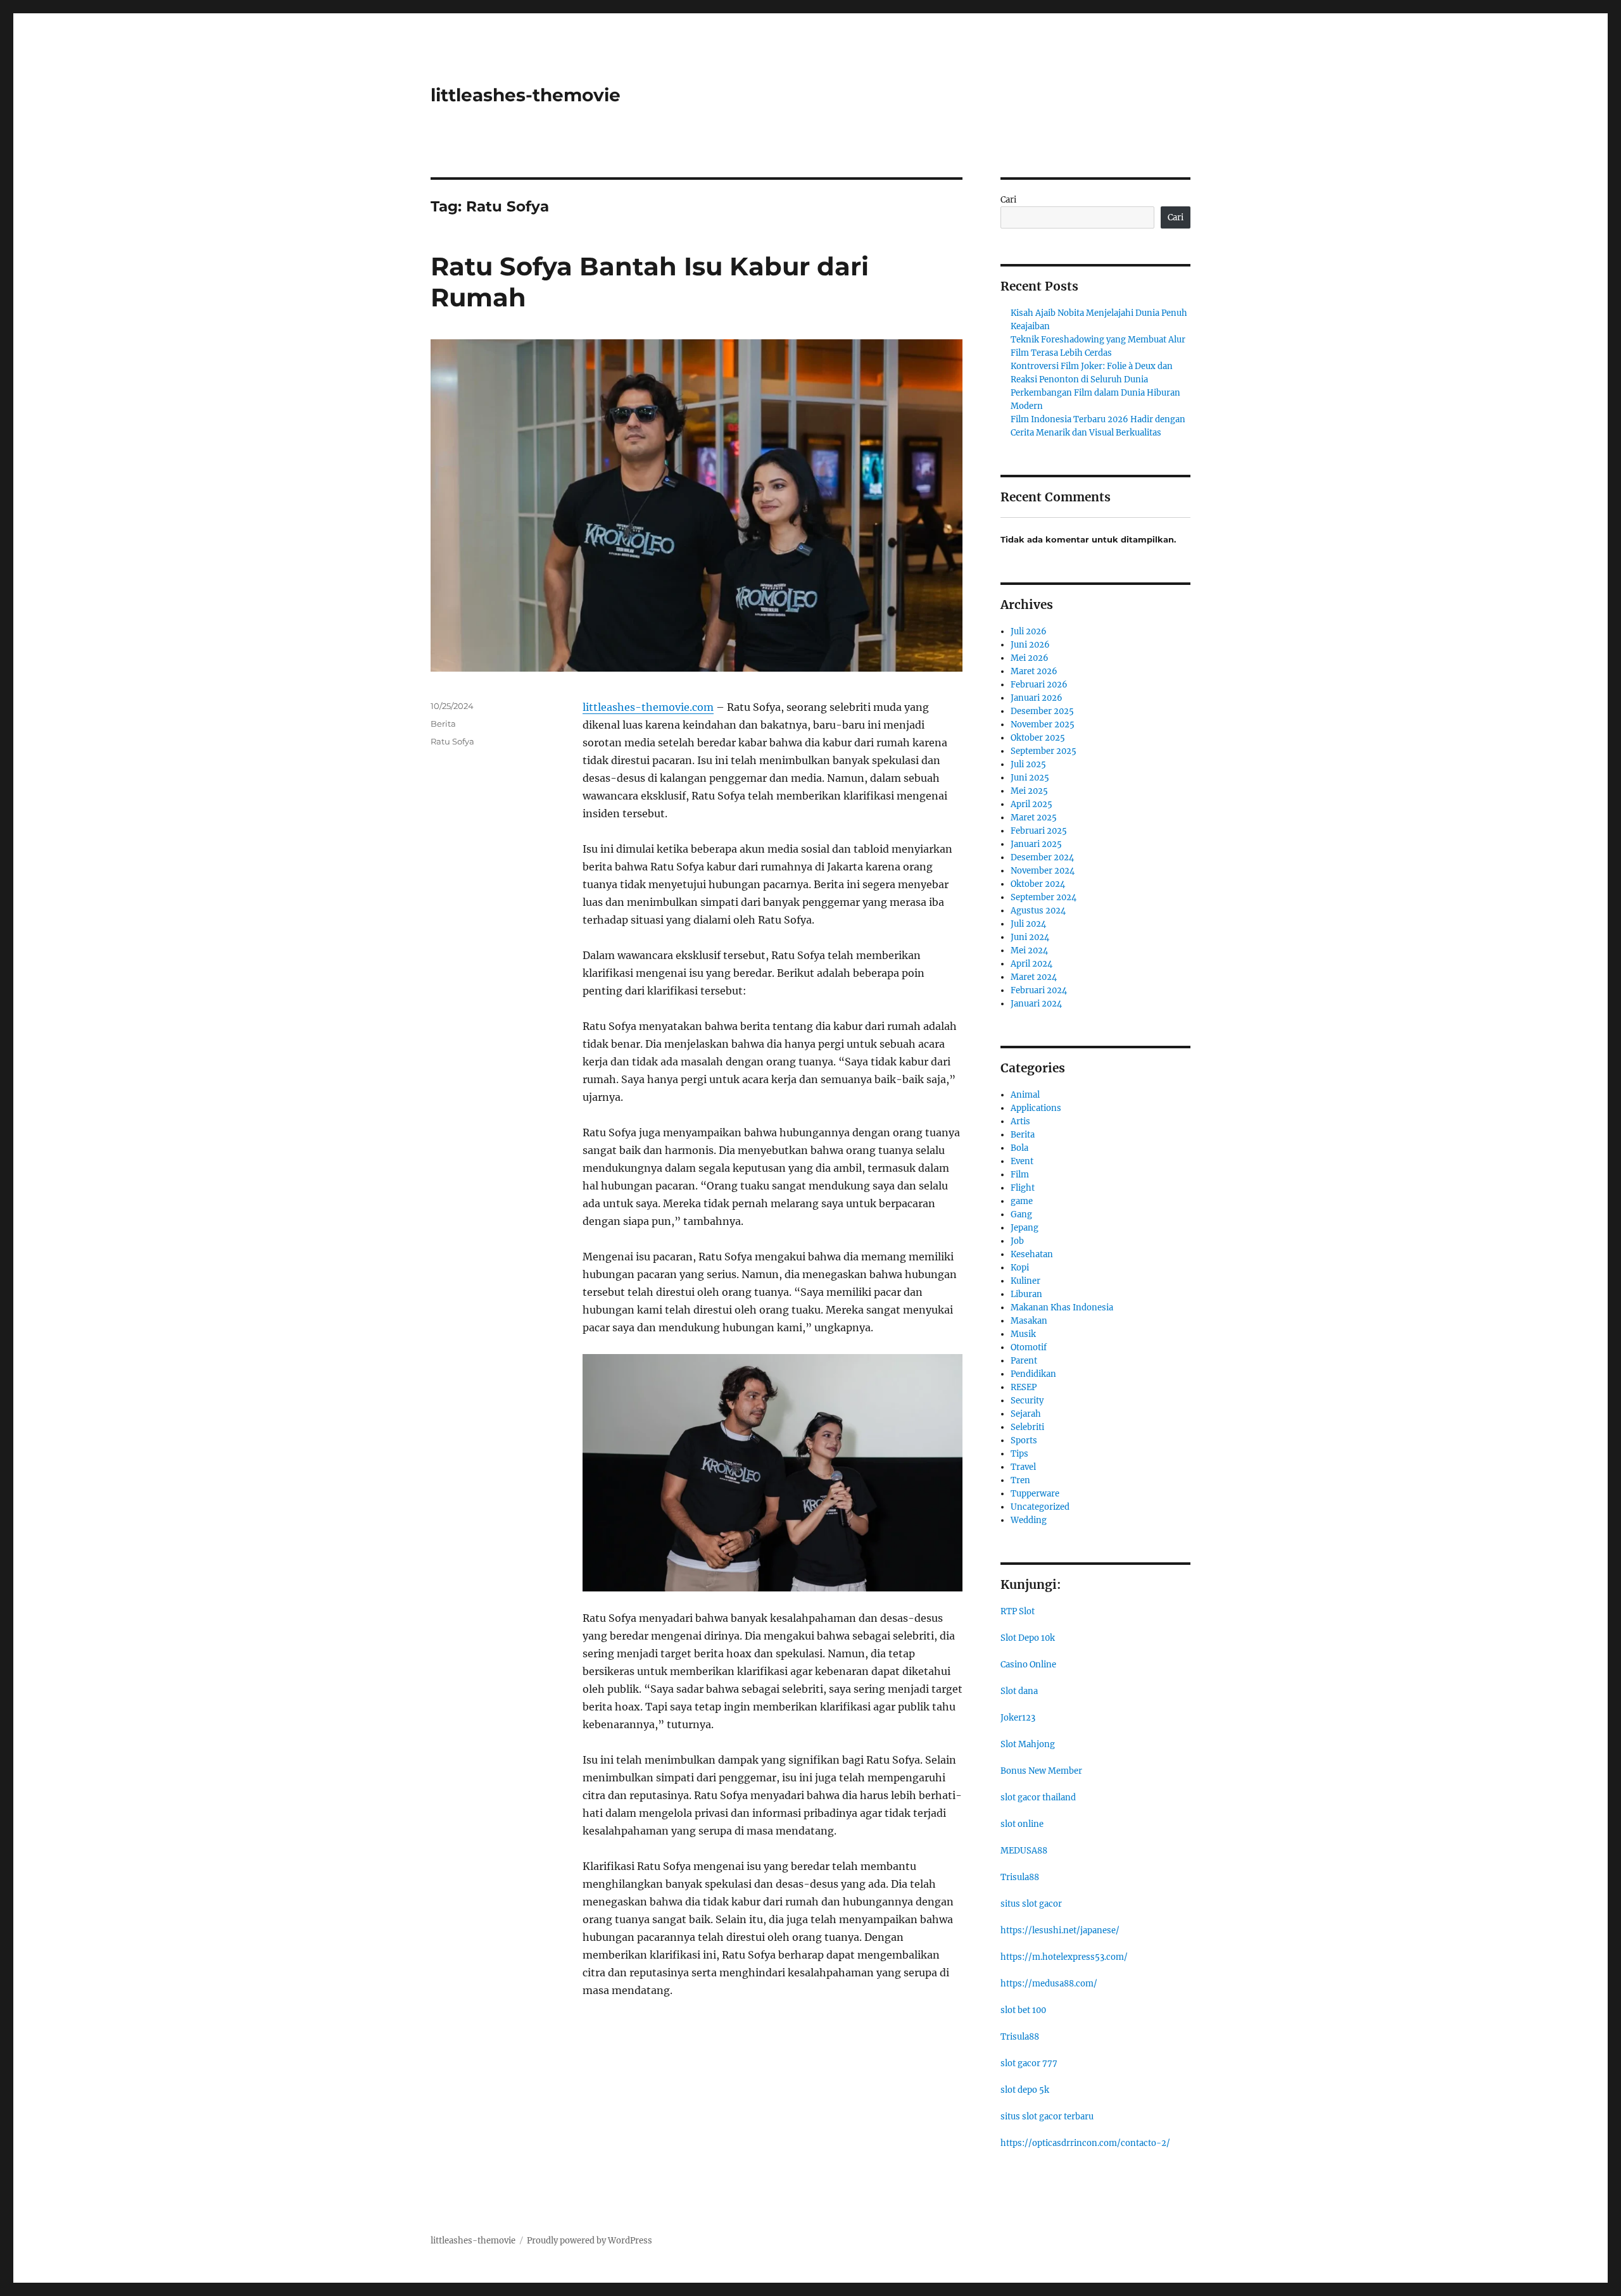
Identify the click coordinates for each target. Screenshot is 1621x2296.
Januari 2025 (1036, 844)
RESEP (1024, 1387)
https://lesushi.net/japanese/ (1060, 1930)
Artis (1020, 1121)
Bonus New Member (1041, 1771)
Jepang (1025, 1228)
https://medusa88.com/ (1049, 1984)
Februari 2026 (1039, 685)
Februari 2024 (1039, 990)
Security (1027, 1401)
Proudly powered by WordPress (590, 2241)
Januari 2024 (1036, 1004)
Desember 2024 (1042, 857)
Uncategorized (1040, 1507)
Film (1020, 1175)
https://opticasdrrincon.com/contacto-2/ (1085, 2143)
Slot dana (1019, 1691)
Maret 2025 (1034, 818)
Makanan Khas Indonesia (1062, 1308)
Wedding (1029, 1520)
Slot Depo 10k (1028, 1638)
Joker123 (1018, 1718)
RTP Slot (1018, 1611)
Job (1017, 1241)
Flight (1023, 1188)
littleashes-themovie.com (648, 707)
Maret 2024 (1034, 977)
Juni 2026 (1030, 645)
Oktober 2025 (1038, 738)
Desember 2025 (1042, 711)
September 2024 (1044, 897)
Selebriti (1027, 1427)
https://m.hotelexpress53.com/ (1064, 1957)
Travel (1023, 1467)
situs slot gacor (1031, 1904)
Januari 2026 (1037, 698)
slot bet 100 (1023, 2010)
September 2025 (1044, 751)
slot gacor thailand (1038, 1797)
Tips (1019, 1454)
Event (1022, 1161)
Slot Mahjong (1028, 1744)
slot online (1022, 1824)
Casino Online (1028, 1665)
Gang (1021, 1214)
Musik (1023, 1334)
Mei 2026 (1030, 658)
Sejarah (1026, 1414)
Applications (1036, 1108)
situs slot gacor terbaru (1047, 2117)
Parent (1024, 1361)
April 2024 (1031, 964)
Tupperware (1035, 1494)
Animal (1025, 1095)
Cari (1008, 200)
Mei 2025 (1029, 791)
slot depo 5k (1025, 2090)
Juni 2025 (1030, 778)
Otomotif (1029, 1347)
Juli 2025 (1028, 764)
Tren (1020, 1480)
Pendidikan (1033, 1374)
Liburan (1026, 1294)
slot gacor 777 (1029, 2063)
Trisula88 (1020, 1877)
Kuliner (1025, 1281)
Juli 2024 (1028, 924)
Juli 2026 (1029, 631)
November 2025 (1043, 725)
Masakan (1029, 1321)
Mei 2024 (1029, 950)
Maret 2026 (1034, 671)
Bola (1019, 1148)
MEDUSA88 (1024, 1851)
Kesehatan (1032, 1254)
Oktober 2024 (1038, 884)
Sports (1024, 1440)
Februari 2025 (1039, 831)
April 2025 (1031, 804)
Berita (443, 724)
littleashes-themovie (526, 95)
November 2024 (1043, 871)
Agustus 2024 (1038, 911)
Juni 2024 (1030, 937)
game (1022, 1201)
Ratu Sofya (452, 741)
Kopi (1020, 1268)
